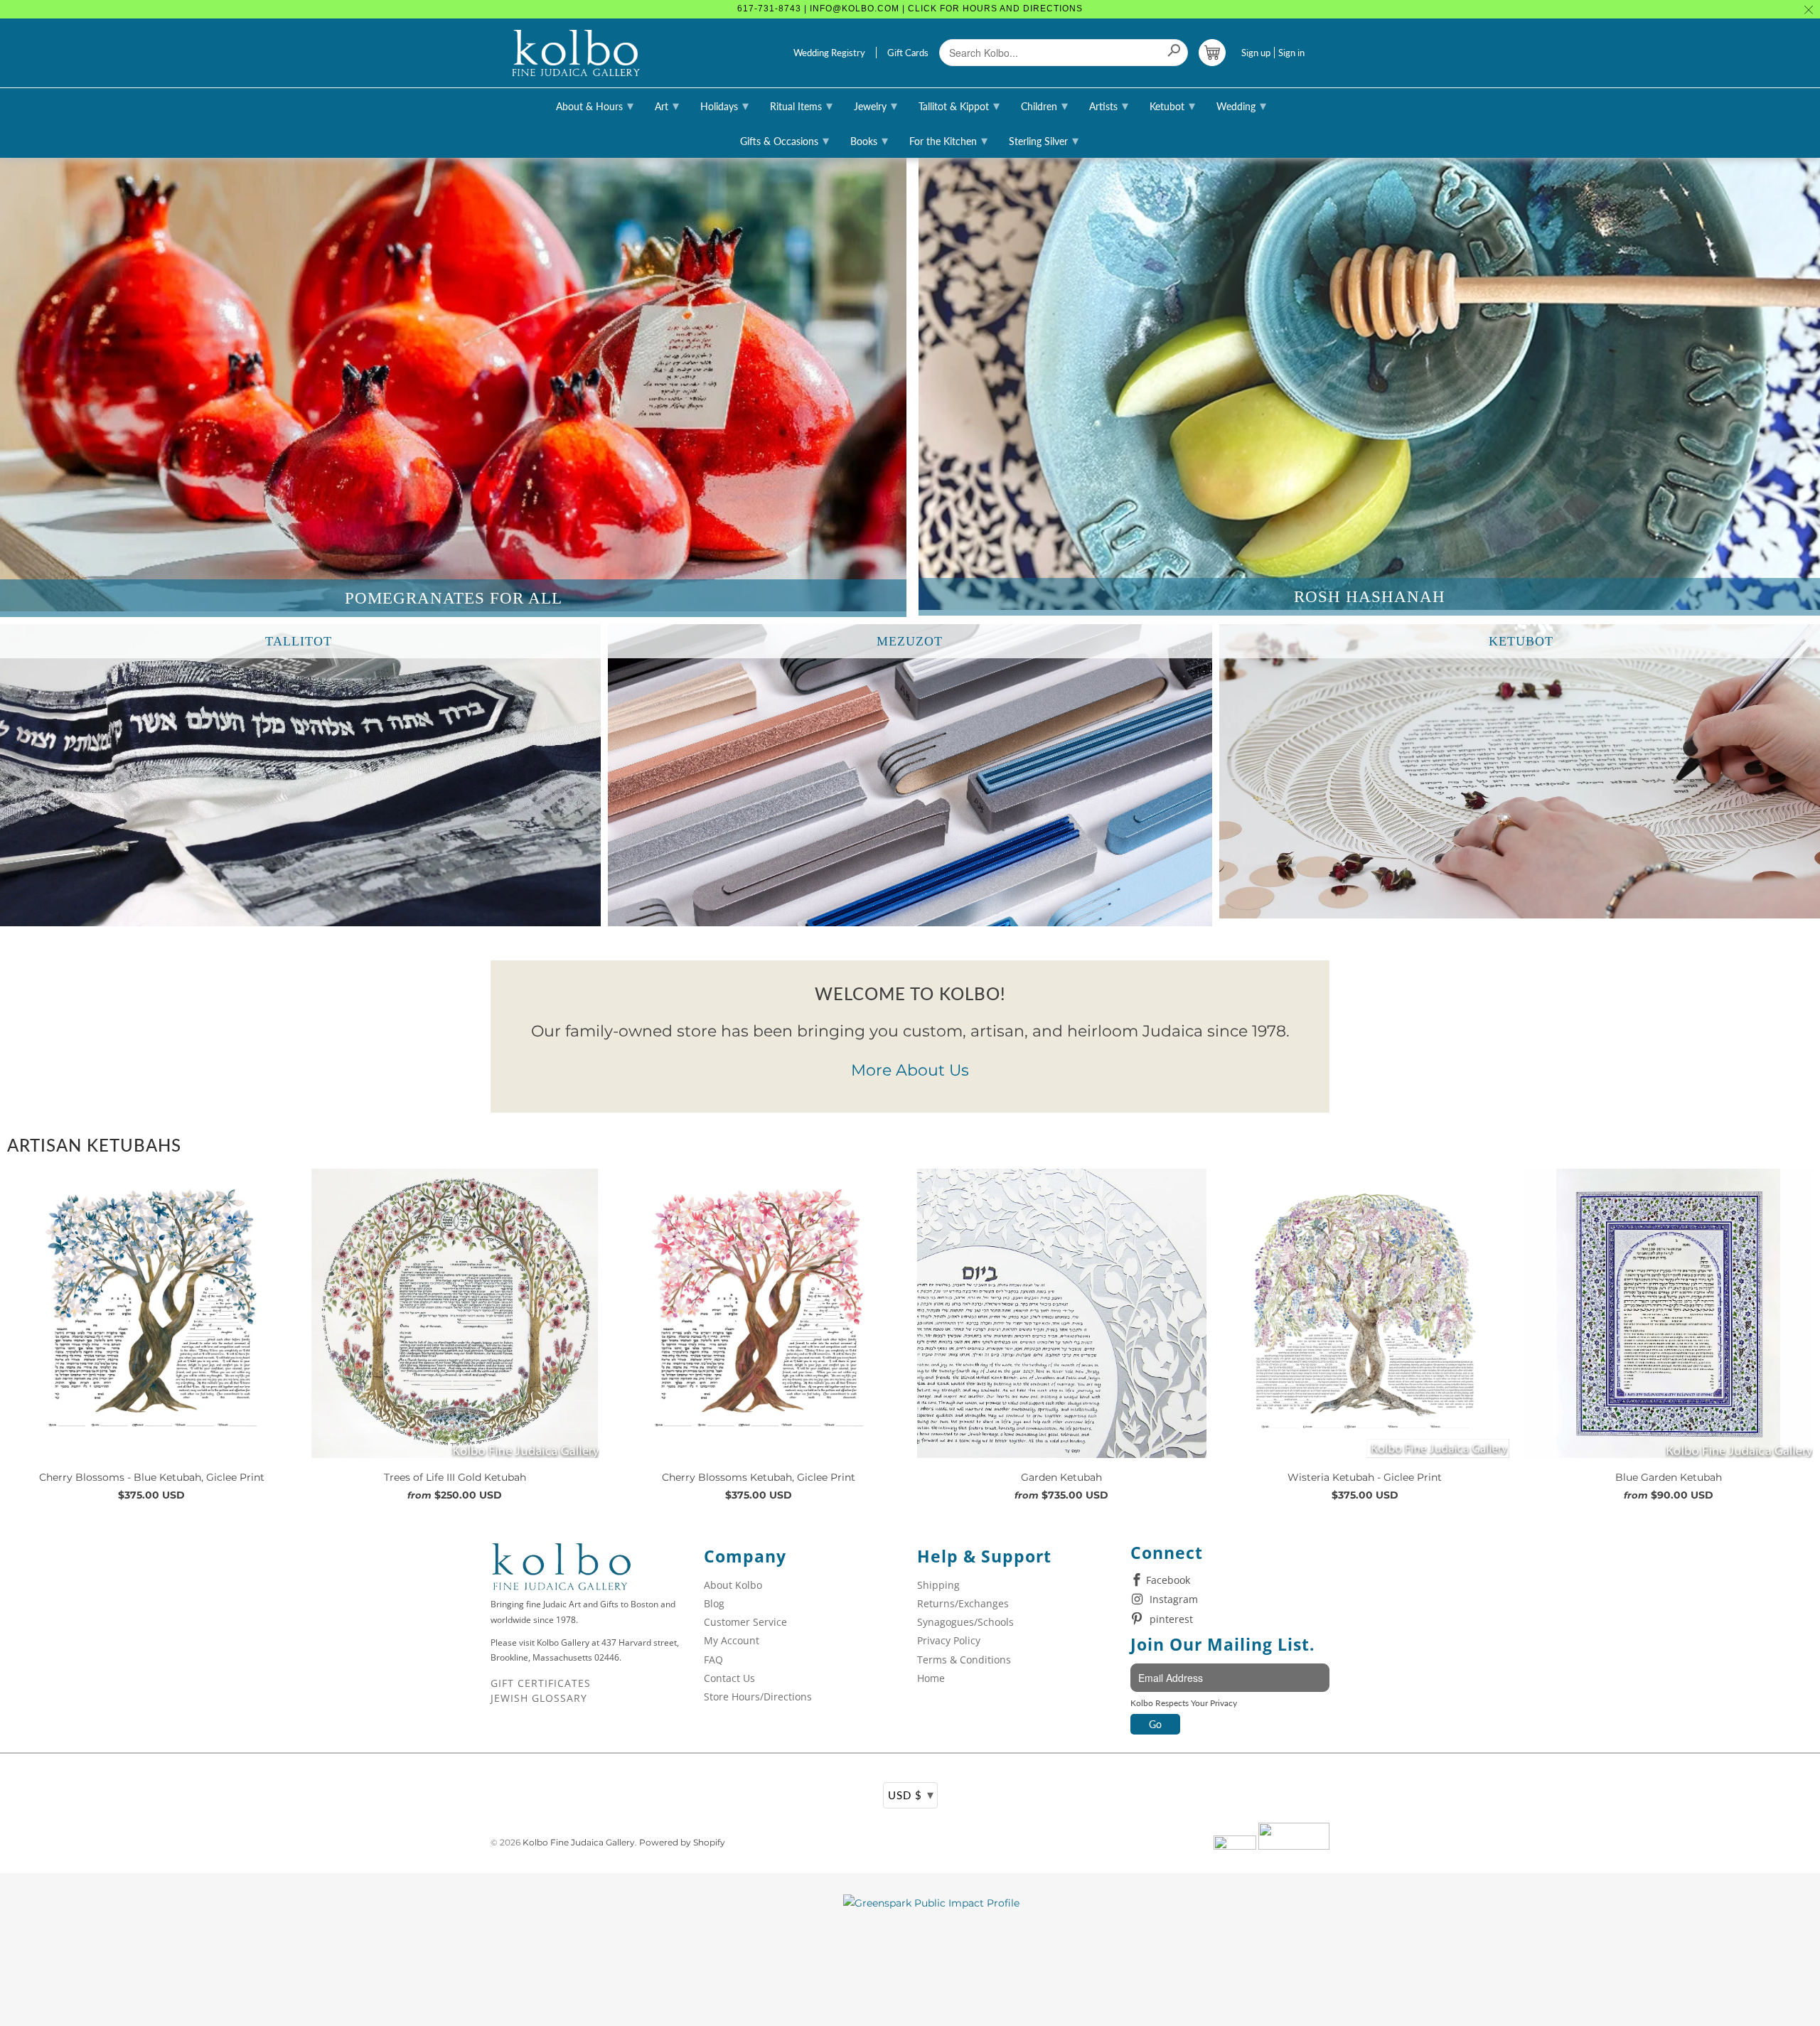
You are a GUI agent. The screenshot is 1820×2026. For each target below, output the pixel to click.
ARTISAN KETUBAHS (94, 1145)
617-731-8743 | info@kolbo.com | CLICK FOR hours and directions (910, 9)
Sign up (1256, 53)
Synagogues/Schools (965, 1622)
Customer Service (745, 1622)
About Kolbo (733, 1585)
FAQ (713, 1660)
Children (1044, 105)
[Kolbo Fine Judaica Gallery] (576, 53)
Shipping (938, 1585)
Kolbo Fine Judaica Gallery (579, 1842)
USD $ (911, 1794)
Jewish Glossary (539, 1698)
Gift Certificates (541, 1683)
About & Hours (595, 105)
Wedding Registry (829, 53)
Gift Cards (908, 53)
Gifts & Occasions (785, 140)
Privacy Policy (949, 1640)
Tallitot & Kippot (959, 105)
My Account (732, 1640)
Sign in (1291, 53)
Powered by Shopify (682, 1842)
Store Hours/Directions (758, 1697)
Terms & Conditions (964, 1660)
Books (869, 140)
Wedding (1241, 105)
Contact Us (729, 1678)
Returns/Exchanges (963, 1603)
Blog (714, 1603)
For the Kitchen (948, 140)
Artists (1109, 105)
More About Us (910, 1070)
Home (931, 1678)
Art (667, 105)
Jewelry (876, 105)
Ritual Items (801, 105)
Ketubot (1172, 105)
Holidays (724, 105)
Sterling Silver (1044, 140)
